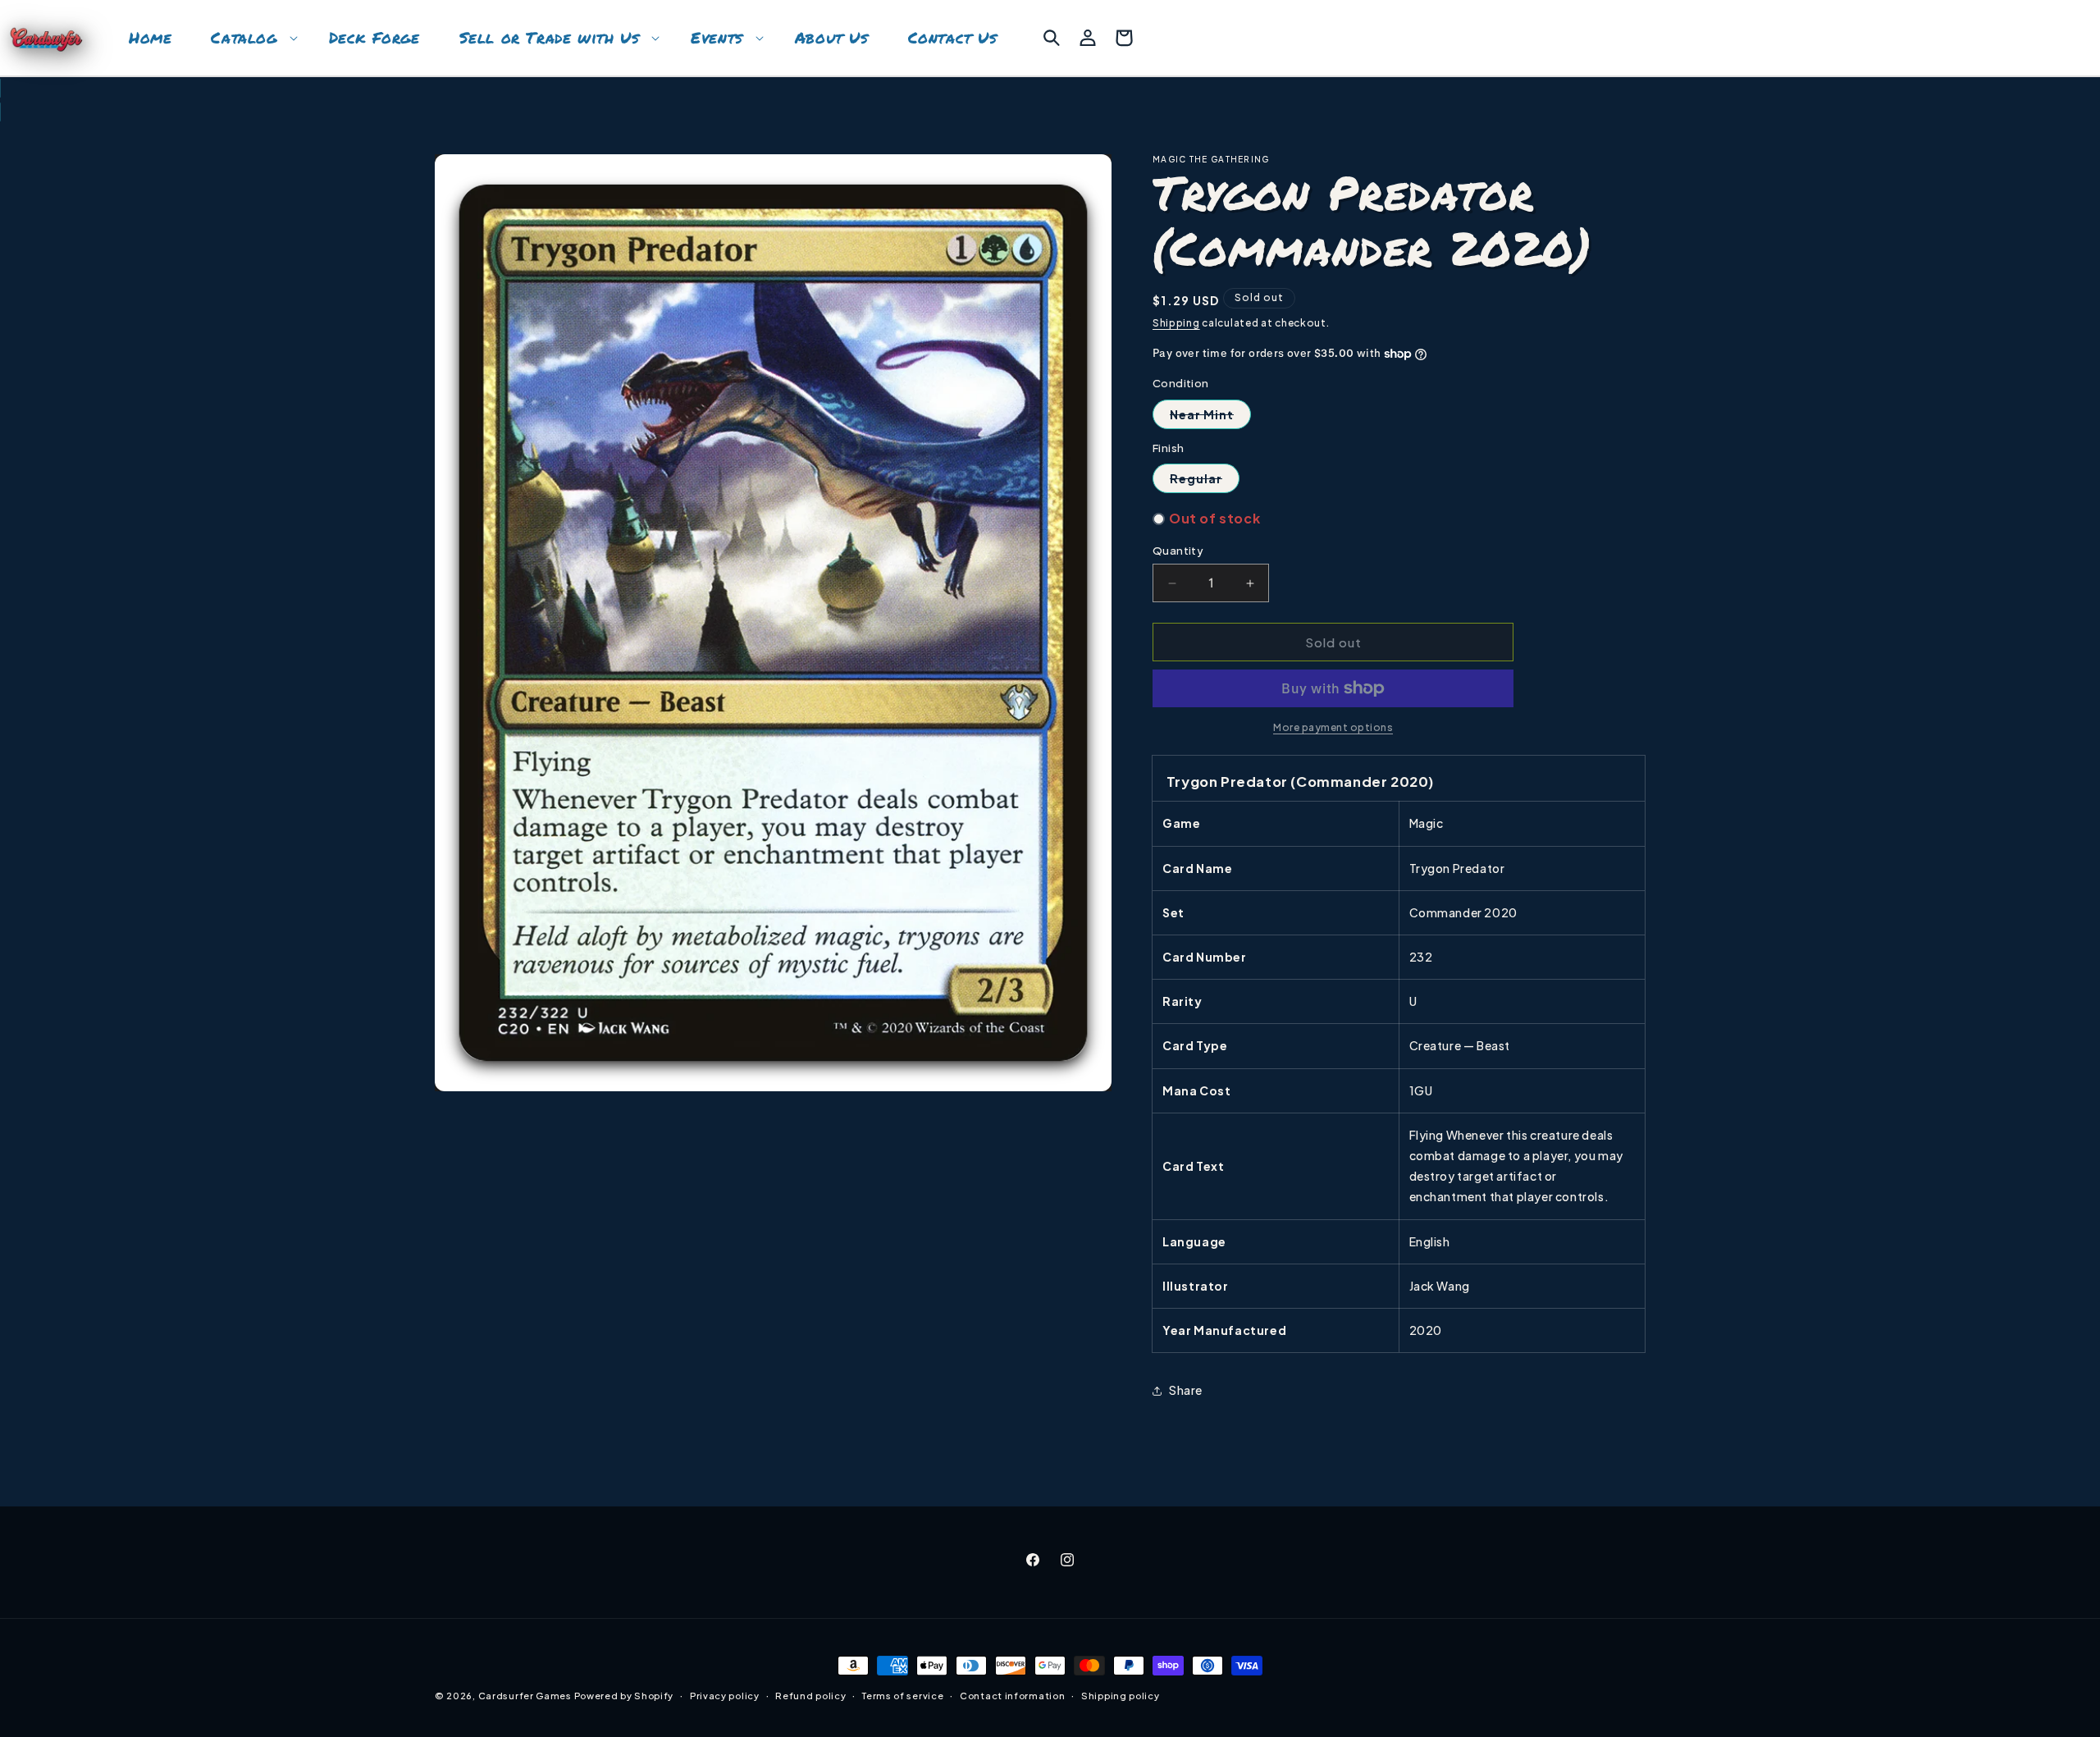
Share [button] (1186, 1390)
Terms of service (903, 1696)
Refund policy (810, 1696)
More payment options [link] (1333, 727)
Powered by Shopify (624, 1696)
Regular (1205, 482)
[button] (250, 38)
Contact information (1012, 1696)
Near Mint (1210, 418)
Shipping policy (1121, 1696)
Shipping (1176, 323)
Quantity (1178, 551)
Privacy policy (725, 1696)
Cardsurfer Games (525, 1696)
